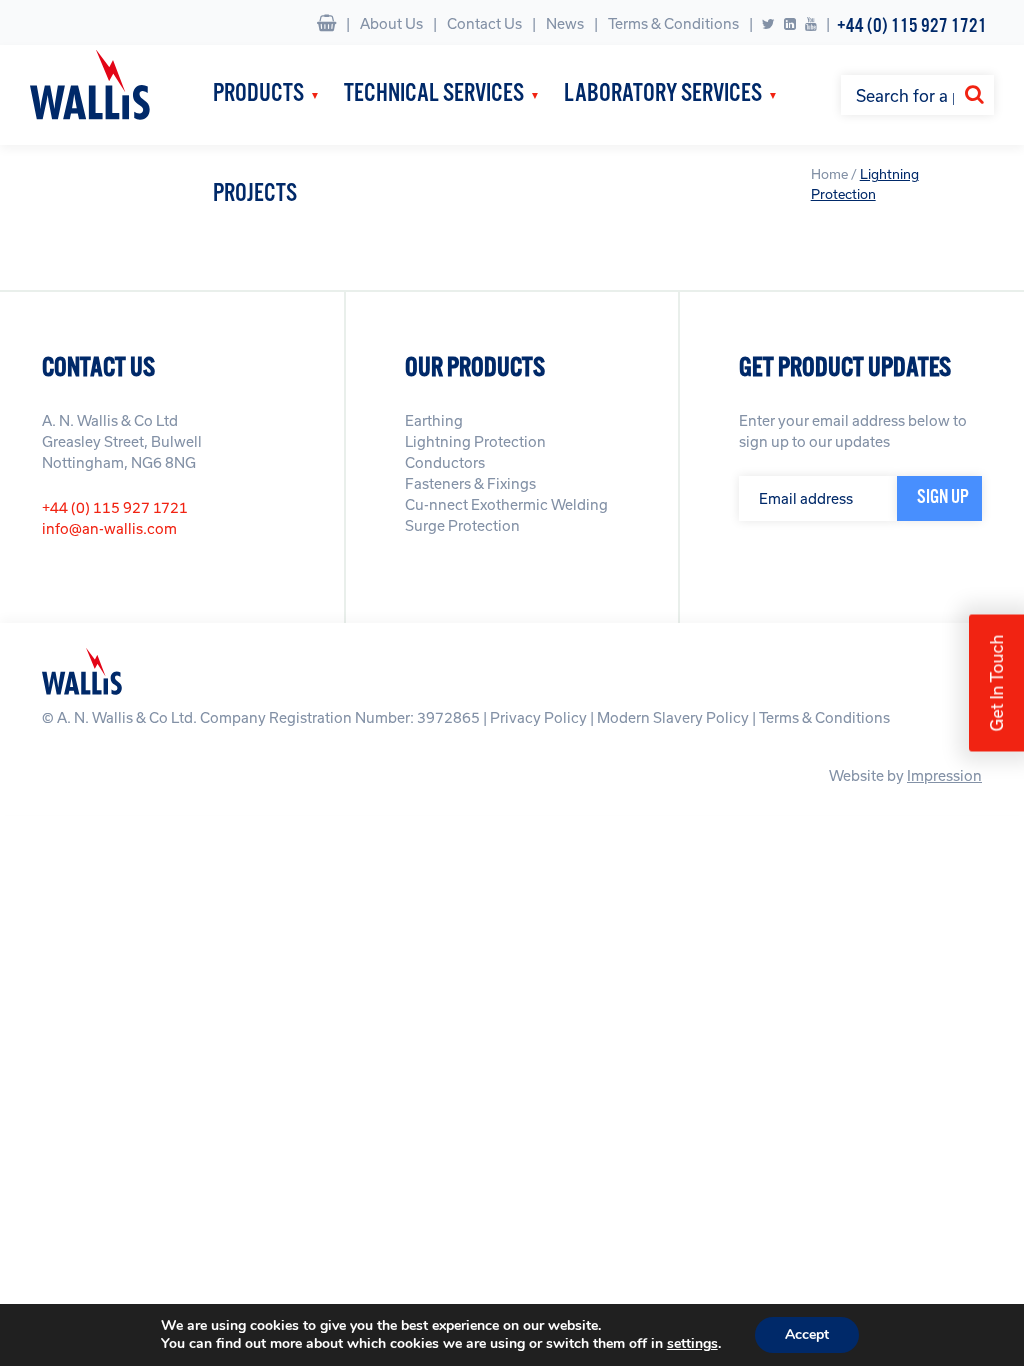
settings (692, 1344)
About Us (391, 23)
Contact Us (484, 23)
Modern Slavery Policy (673, 717)
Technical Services (434, 94)
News (565, 23)
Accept (807, 1334)
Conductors (445, 462)
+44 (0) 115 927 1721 (912, 26)
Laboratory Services (663, 94)
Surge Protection (462, 525)
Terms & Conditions (673, 23)
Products (258, 94)
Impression (944, 775)
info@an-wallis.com (109, 528)
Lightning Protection (475, 441)
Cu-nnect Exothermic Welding (506, 504)
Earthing (434, 420)
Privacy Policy (538, 717)
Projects (255, 194)
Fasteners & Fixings (470, 483)
